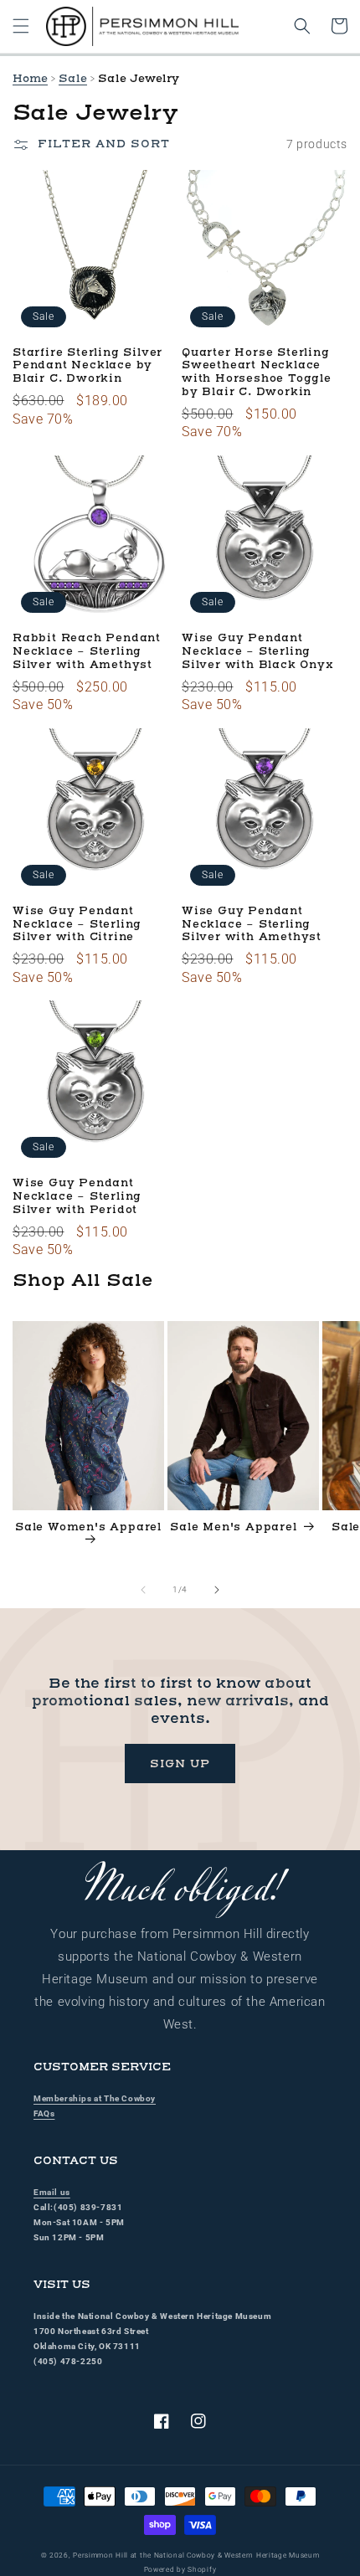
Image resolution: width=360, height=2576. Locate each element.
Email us (52, 2192)
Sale (73, 79)
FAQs (44, 2113)
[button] (21, 26)
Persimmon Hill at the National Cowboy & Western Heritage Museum (196, 2555)
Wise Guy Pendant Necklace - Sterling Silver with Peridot (77, 1197)
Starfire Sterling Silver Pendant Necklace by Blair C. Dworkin (87, 366)
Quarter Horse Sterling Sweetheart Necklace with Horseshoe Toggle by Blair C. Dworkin (257, 373)
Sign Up (180, 1764)
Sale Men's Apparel (233, 1527)
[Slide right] (217, 1590)
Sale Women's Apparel (88, 1527)
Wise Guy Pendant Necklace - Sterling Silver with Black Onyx (258, 652)
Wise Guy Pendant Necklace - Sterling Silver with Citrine (77, 925)
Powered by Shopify (180, 2569)
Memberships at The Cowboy (95, 2098)
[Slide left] (143, 1590)
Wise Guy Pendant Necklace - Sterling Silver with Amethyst (252, 925)
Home (30, 79)
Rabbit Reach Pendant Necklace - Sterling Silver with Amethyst (87, 652)
